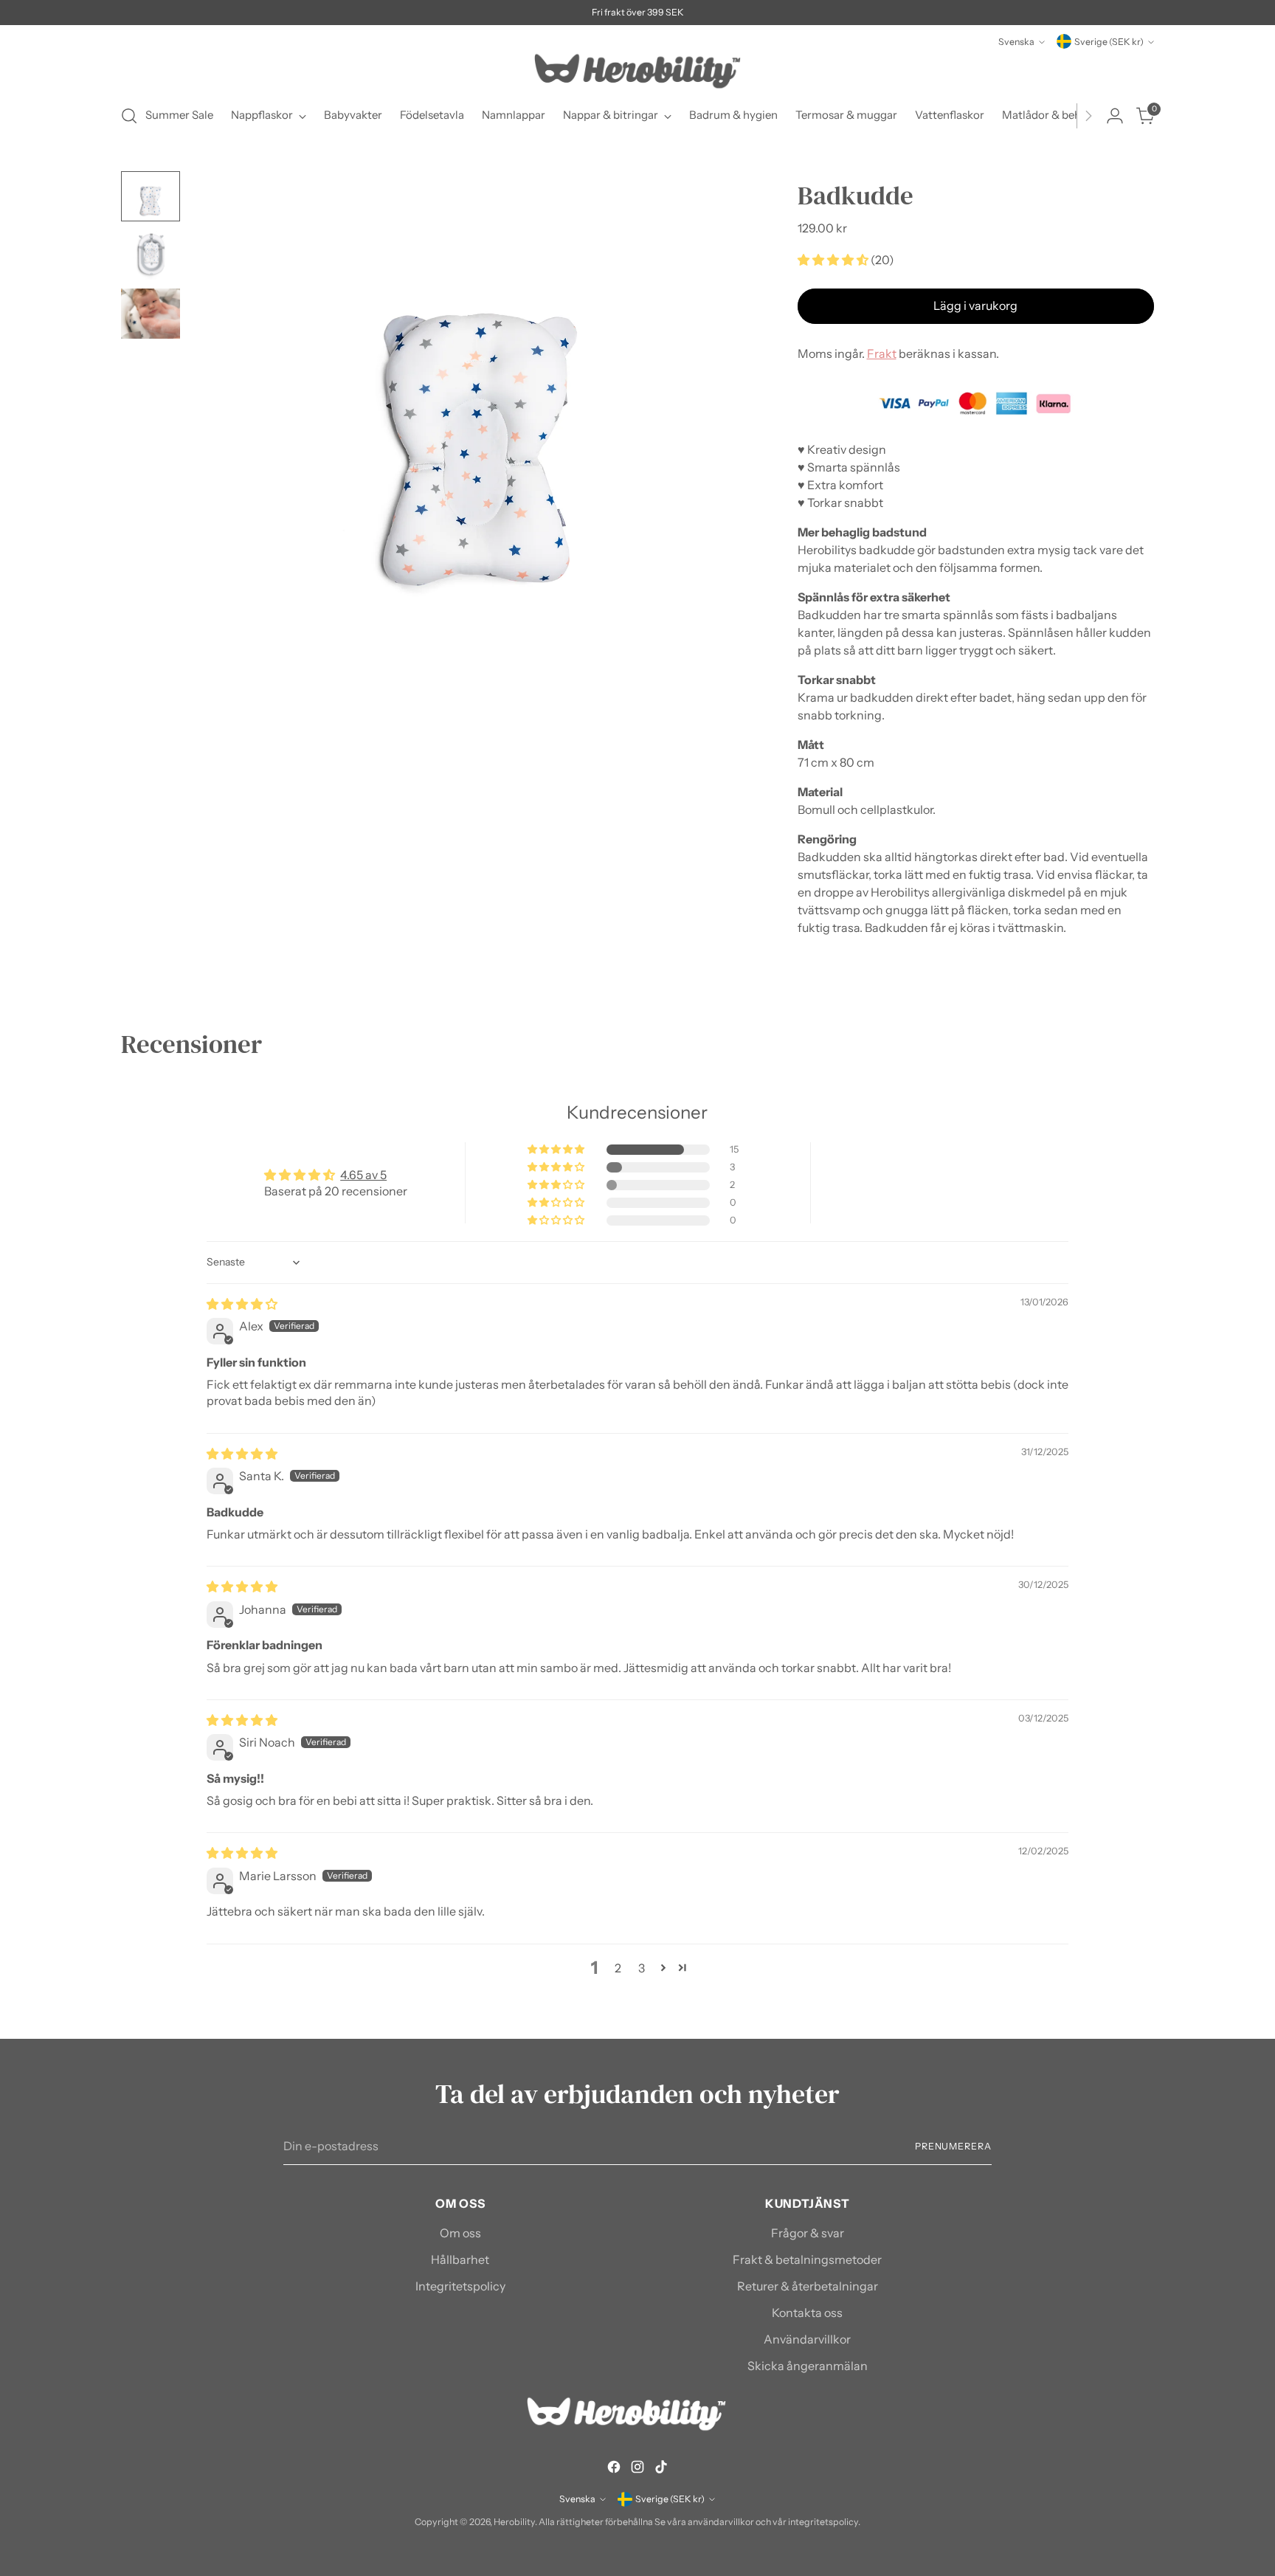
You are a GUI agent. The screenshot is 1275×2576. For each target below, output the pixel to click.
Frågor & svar (808, 2233)
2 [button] (618, 1968)
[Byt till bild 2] (151, 255)
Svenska (1016, 42)
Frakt (882, 353)
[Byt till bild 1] (151, 196)
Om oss (460, 2233)
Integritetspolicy (460, 2286)
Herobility (514, 2522)
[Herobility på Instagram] (637, 2469)
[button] (834, 260)
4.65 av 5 (363, 1175)
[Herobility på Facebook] (614, 2469)
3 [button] (642, 1968)
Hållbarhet (460, 2259)
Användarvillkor (807, 2339)
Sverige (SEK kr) (1109, 42)
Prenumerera (953, 2146)
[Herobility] (637, 71)
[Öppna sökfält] (129, 116)
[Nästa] (1088, 116)
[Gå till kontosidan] (1115, 116)
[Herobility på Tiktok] (661, 2469)
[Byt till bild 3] (151, 314)
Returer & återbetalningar (808, 2286)
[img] (242, 1304)
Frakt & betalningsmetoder (807, 2259)
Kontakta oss (807, 2313)
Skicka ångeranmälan (808, 2366)
